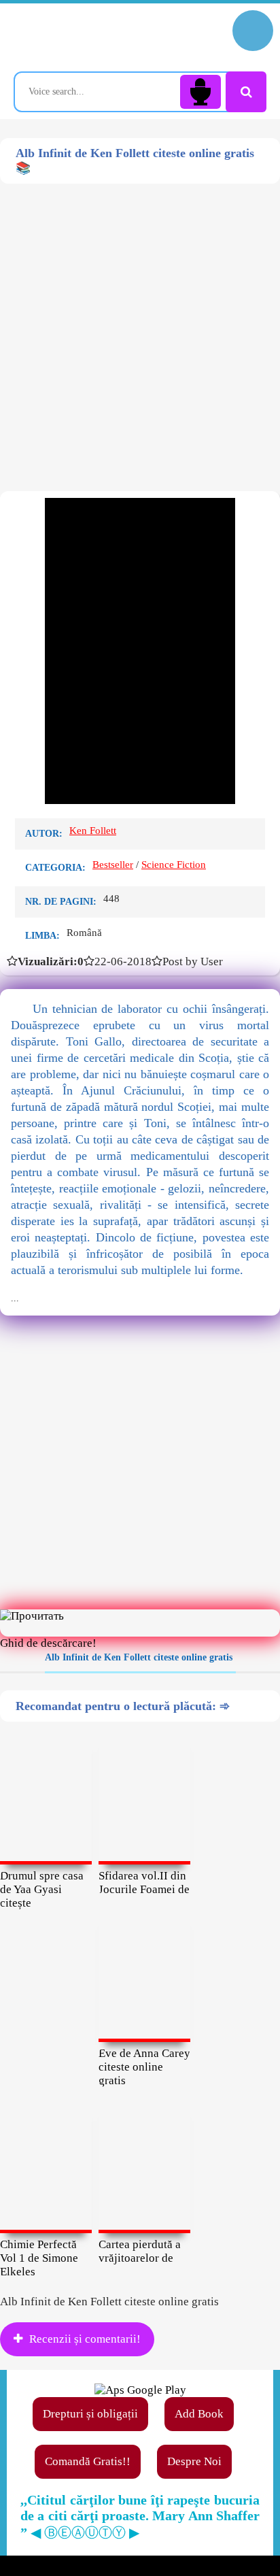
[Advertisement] (140, 324)
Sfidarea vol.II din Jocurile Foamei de (144, 1883)
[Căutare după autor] (246, 92)
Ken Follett (93, 831)
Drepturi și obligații (90, 2414)
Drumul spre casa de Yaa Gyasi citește (42, 1889)
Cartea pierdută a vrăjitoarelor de (140, 2251)
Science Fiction (174, 865)
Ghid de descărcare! (48, 1643)
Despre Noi (194, 2461)
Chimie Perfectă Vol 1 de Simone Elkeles (39, 2258)
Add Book (199, 2414)
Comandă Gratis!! (88, 2461)
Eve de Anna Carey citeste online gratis (144, 2067)
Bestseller (113, 865)
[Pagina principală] (71, 37)
